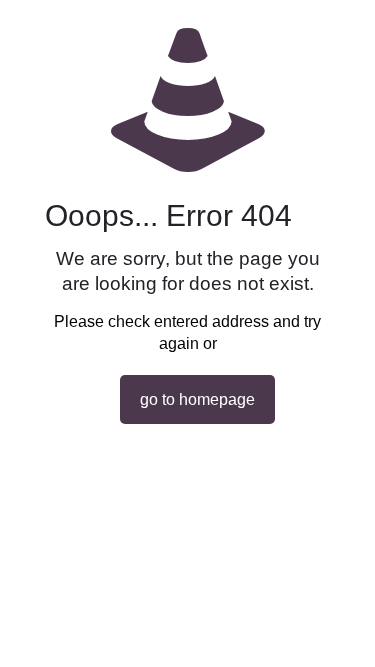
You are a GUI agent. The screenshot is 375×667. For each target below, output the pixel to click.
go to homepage (197, 399)
